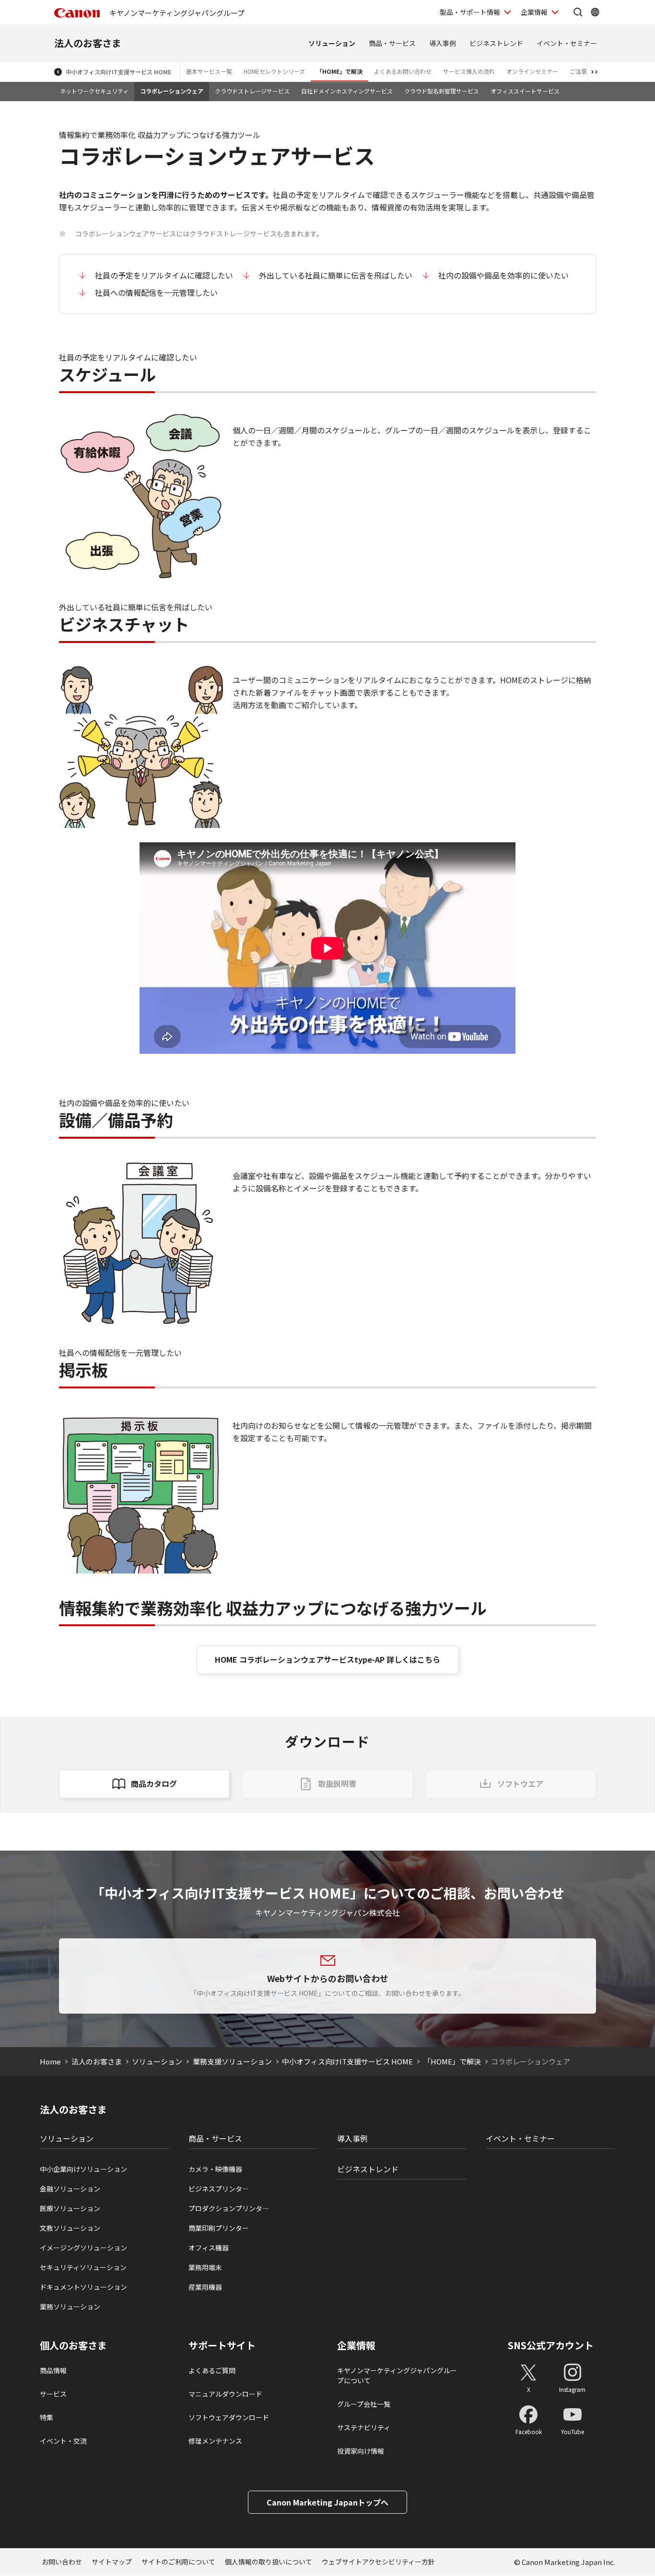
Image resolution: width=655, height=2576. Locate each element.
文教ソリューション (70, 2228)
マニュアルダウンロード (225, 2394)
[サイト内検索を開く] (578, 12)
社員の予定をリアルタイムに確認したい (164, 275)
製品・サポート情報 (470, 12)
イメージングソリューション (83, 2248)
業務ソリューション (70, 2307)
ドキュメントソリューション (83, 2287)
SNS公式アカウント (551, 2345)
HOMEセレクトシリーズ (274, 71)
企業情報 (534, 12)
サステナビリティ (364, 2427)
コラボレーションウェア (172, 91)
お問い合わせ (62, 2562)
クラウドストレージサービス (252, 91)
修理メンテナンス (215, 2441)
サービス (53, 2394)
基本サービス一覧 (209, 71)
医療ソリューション (70, 2208)
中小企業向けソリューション (83, 2169)
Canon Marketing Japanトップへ (327, 2502)
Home (50, 2061)
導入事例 (443, 43)
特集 (47, 2417)
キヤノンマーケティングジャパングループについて (397, 2375)
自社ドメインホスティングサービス (347, 91)
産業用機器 (205, 2287)
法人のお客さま (88, 43)
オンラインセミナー (532, 71)
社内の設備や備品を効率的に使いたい (503, 275)
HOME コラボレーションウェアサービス (327, 1659)
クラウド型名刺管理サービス (442, 91)
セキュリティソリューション (83, 2267)
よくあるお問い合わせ (403, 71)
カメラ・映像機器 (215, 2169)
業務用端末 (205, 2267)
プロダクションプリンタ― (229, 2208)
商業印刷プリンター (219, 2228)
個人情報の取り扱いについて (269, 2562)
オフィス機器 (209, 2248)
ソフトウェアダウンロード (229, 2417)
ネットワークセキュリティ (94, 91)
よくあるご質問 (212, 2370)
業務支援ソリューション (232, 2061)
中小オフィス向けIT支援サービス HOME (118, 72)
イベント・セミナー (567, 43)
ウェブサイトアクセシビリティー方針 (378, 2562)
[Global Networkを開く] (595, 12)
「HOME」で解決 (339, 71)
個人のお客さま (73, 2345)
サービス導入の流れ (469, 71)
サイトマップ (112, 2562)
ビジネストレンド (496, 43)
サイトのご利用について (178, 2562)
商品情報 (53, 2370)
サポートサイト (222, 2345)
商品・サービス (392, 43)
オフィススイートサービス (525, 91)
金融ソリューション (70, 2189)
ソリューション (332, 43)
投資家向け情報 (361, 2451)
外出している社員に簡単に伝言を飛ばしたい (336, 275)
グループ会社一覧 (364, 2404)
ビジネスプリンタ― (219, 2189)
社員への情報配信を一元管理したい (156, 292)
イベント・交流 (63, 2441)
